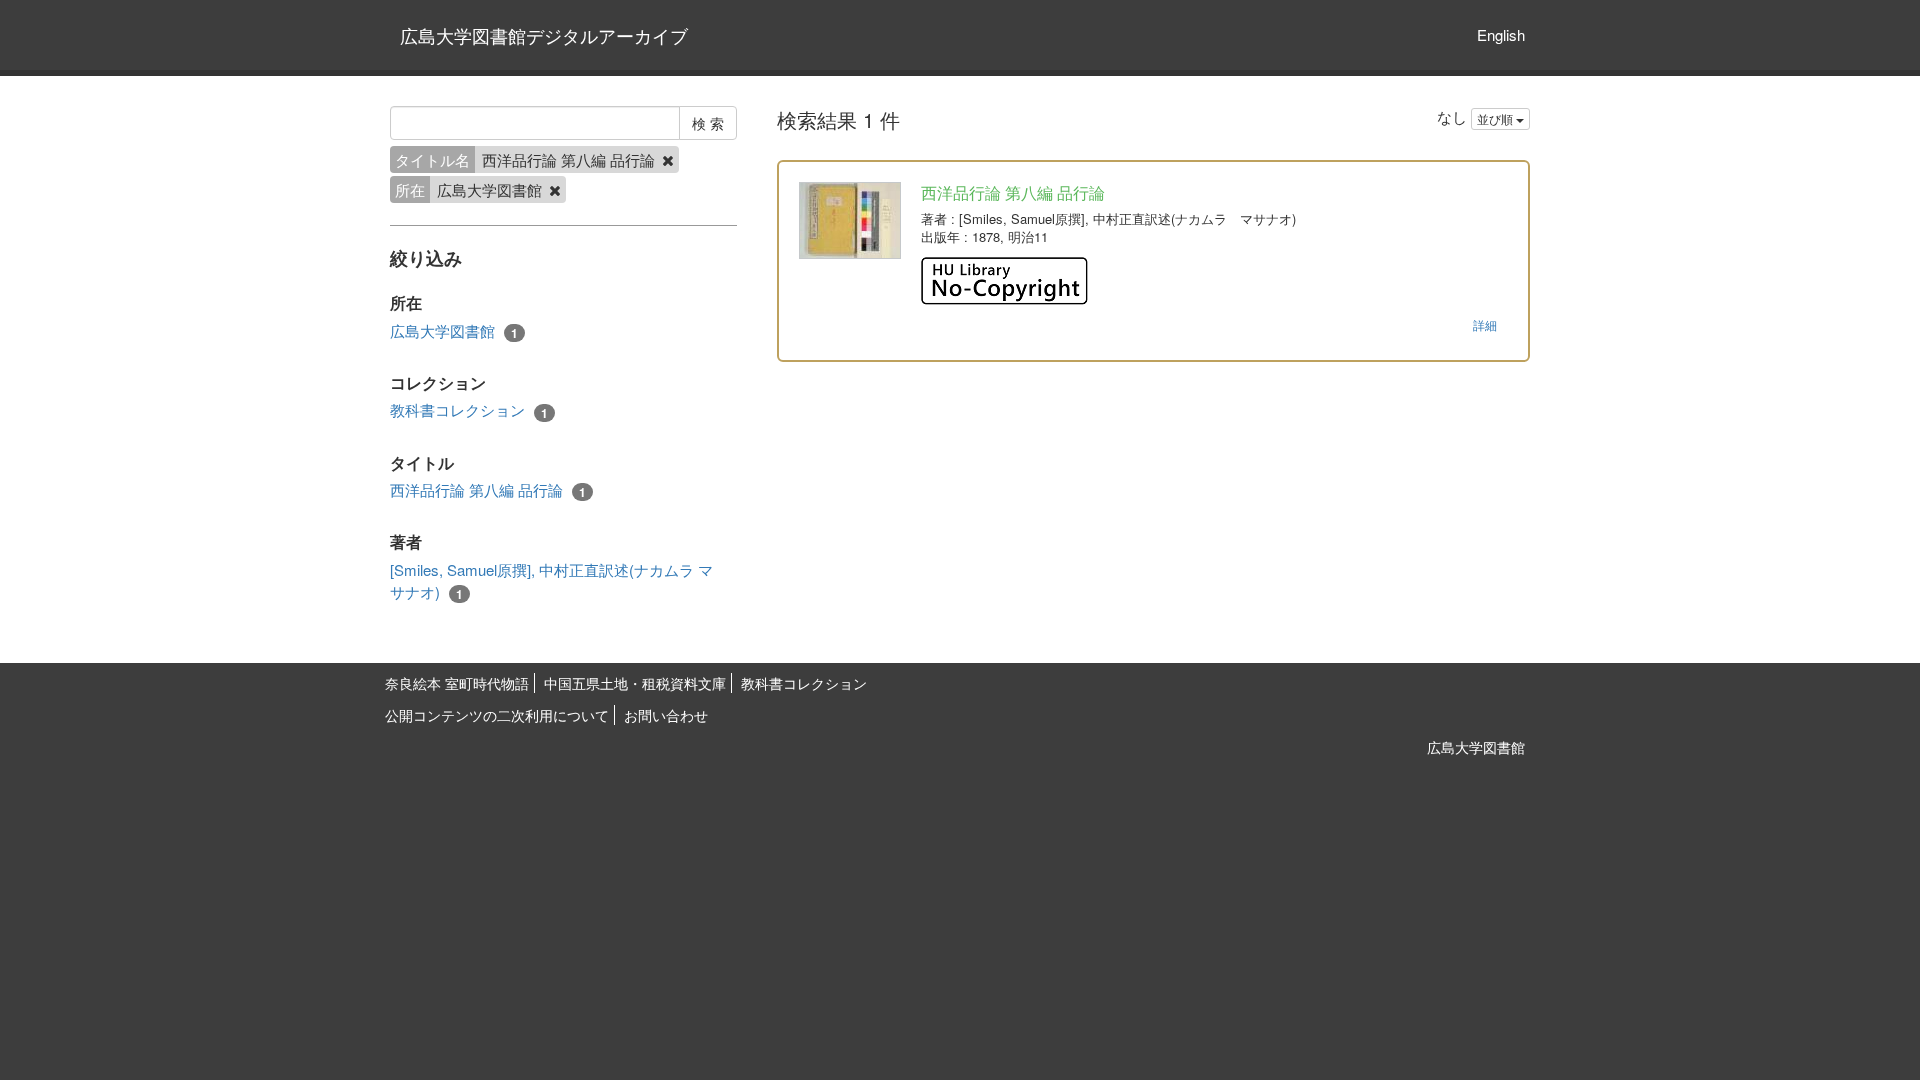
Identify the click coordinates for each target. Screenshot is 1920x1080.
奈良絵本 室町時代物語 (457, 683)
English (1501, 34)
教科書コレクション (469, 410)
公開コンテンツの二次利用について (497, 715)
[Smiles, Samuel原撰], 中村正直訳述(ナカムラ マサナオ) (551, 580)
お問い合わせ (666, 715)
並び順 (1496, 118)
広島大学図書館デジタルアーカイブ (544, 35)
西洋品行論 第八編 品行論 (488, 490)
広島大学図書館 (454, 331)
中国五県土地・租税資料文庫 (635, 683)
